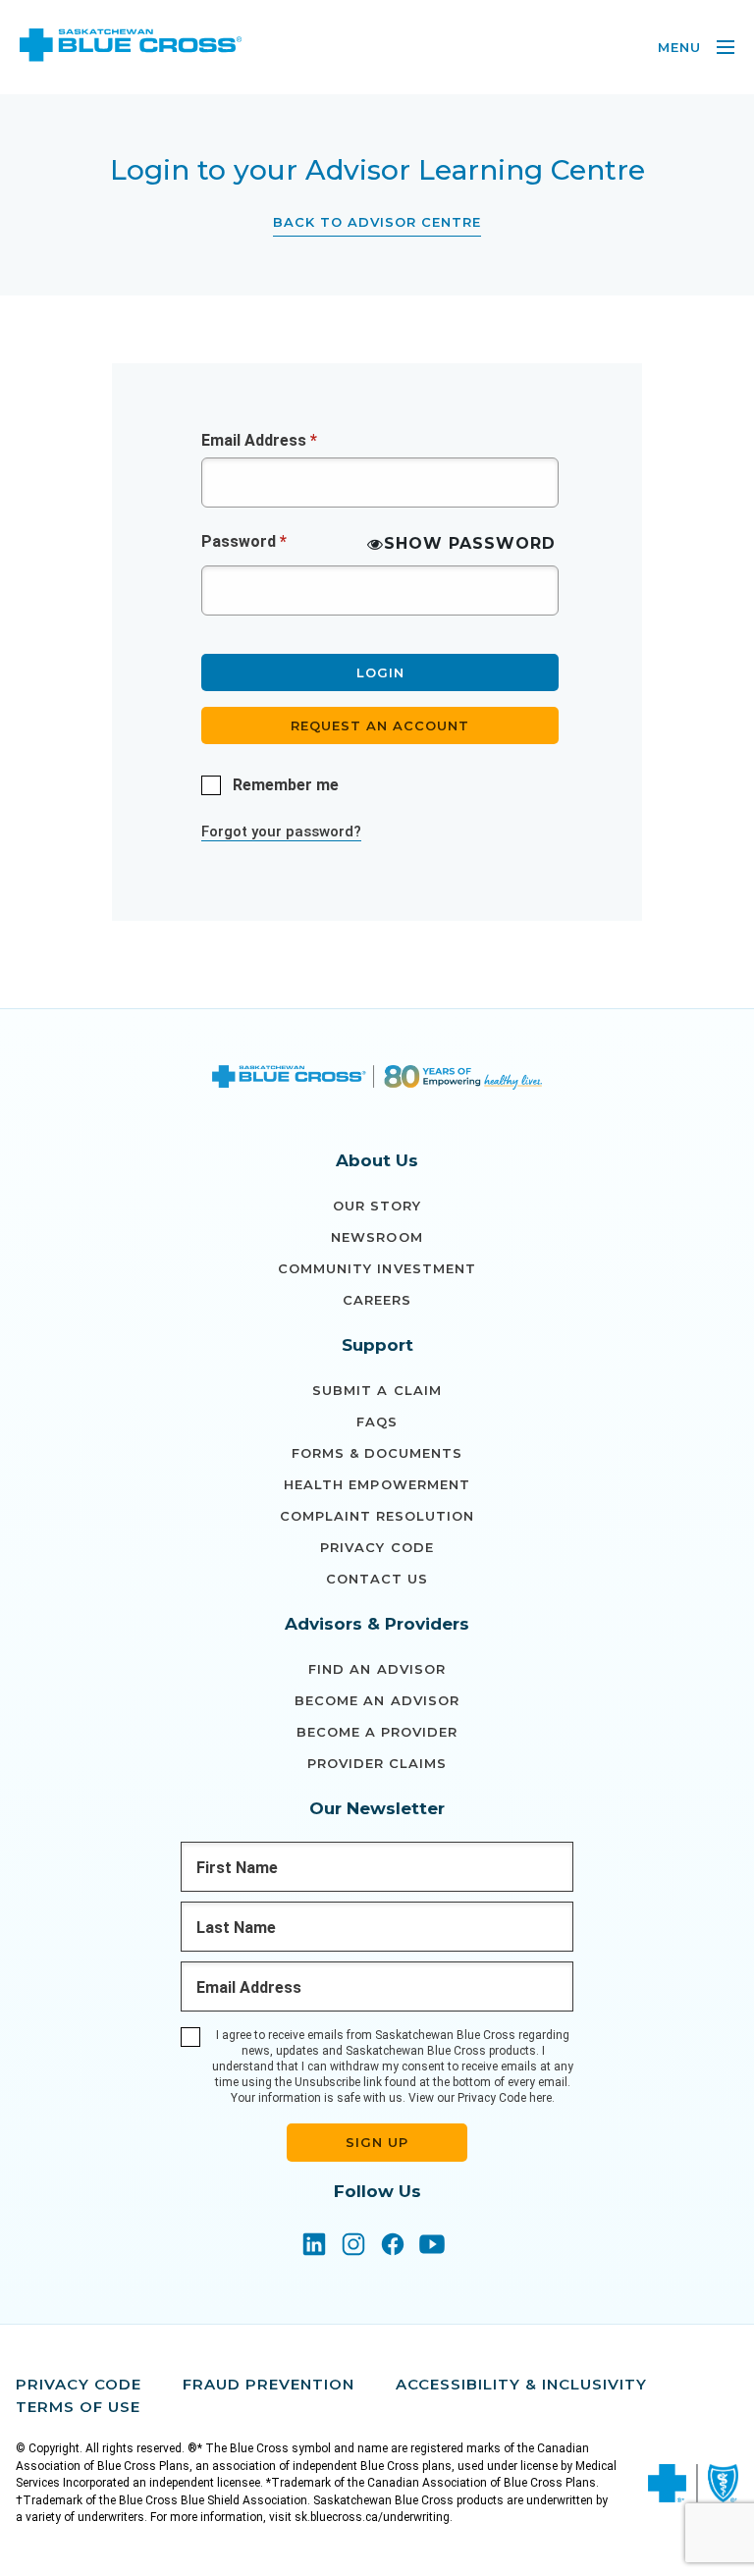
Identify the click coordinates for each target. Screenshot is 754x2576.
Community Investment (377, 1268)
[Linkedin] (314, 2246)
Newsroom (377, 1237)
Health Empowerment (377, 1484)
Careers (377, 1300)
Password (244, 541)
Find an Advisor (377, 1669)
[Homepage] (377, 1080)
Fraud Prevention (269, 2384)
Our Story (377, 1206)
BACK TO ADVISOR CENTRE (377, 222)
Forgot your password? (281, 832)
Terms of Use (78, 2407)
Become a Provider (377, 1732)
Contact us (377, 1579)
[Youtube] (432, 2246)
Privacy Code (377, 1547)
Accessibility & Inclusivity (521, 2384)
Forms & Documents (377, 1453)
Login (380, 672)
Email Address (259, 440)
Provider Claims (377, 1763)
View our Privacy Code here (480, 2098)
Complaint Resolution (377, 1516)
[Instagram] (353, 2246)
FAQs (377, 1422)
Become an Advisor (377, 1700)
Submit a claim (377, 1390)
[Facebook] (393, 2246)
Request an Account (380, 725)
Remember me (286, 785)
